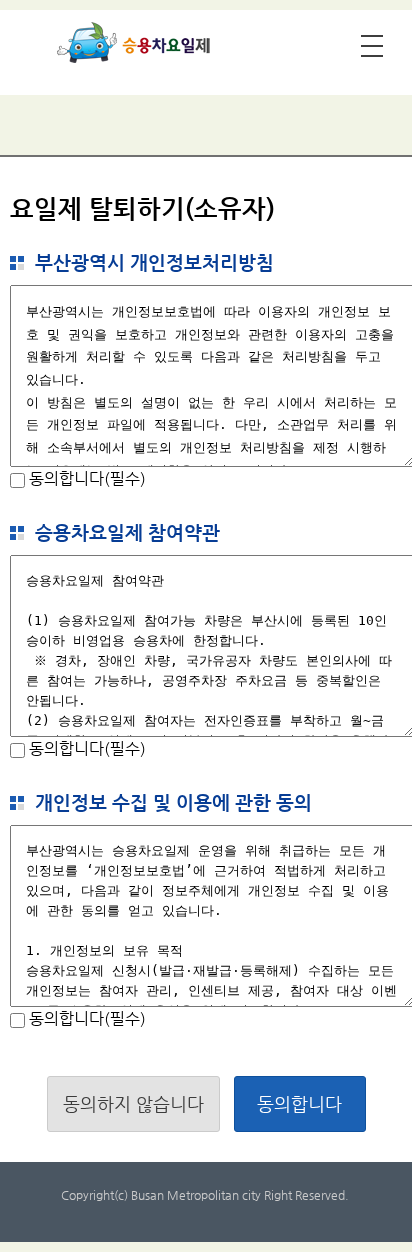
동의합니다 (299, 1103)
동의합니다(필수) (85, 478)
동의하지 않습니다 (133, 1103)
